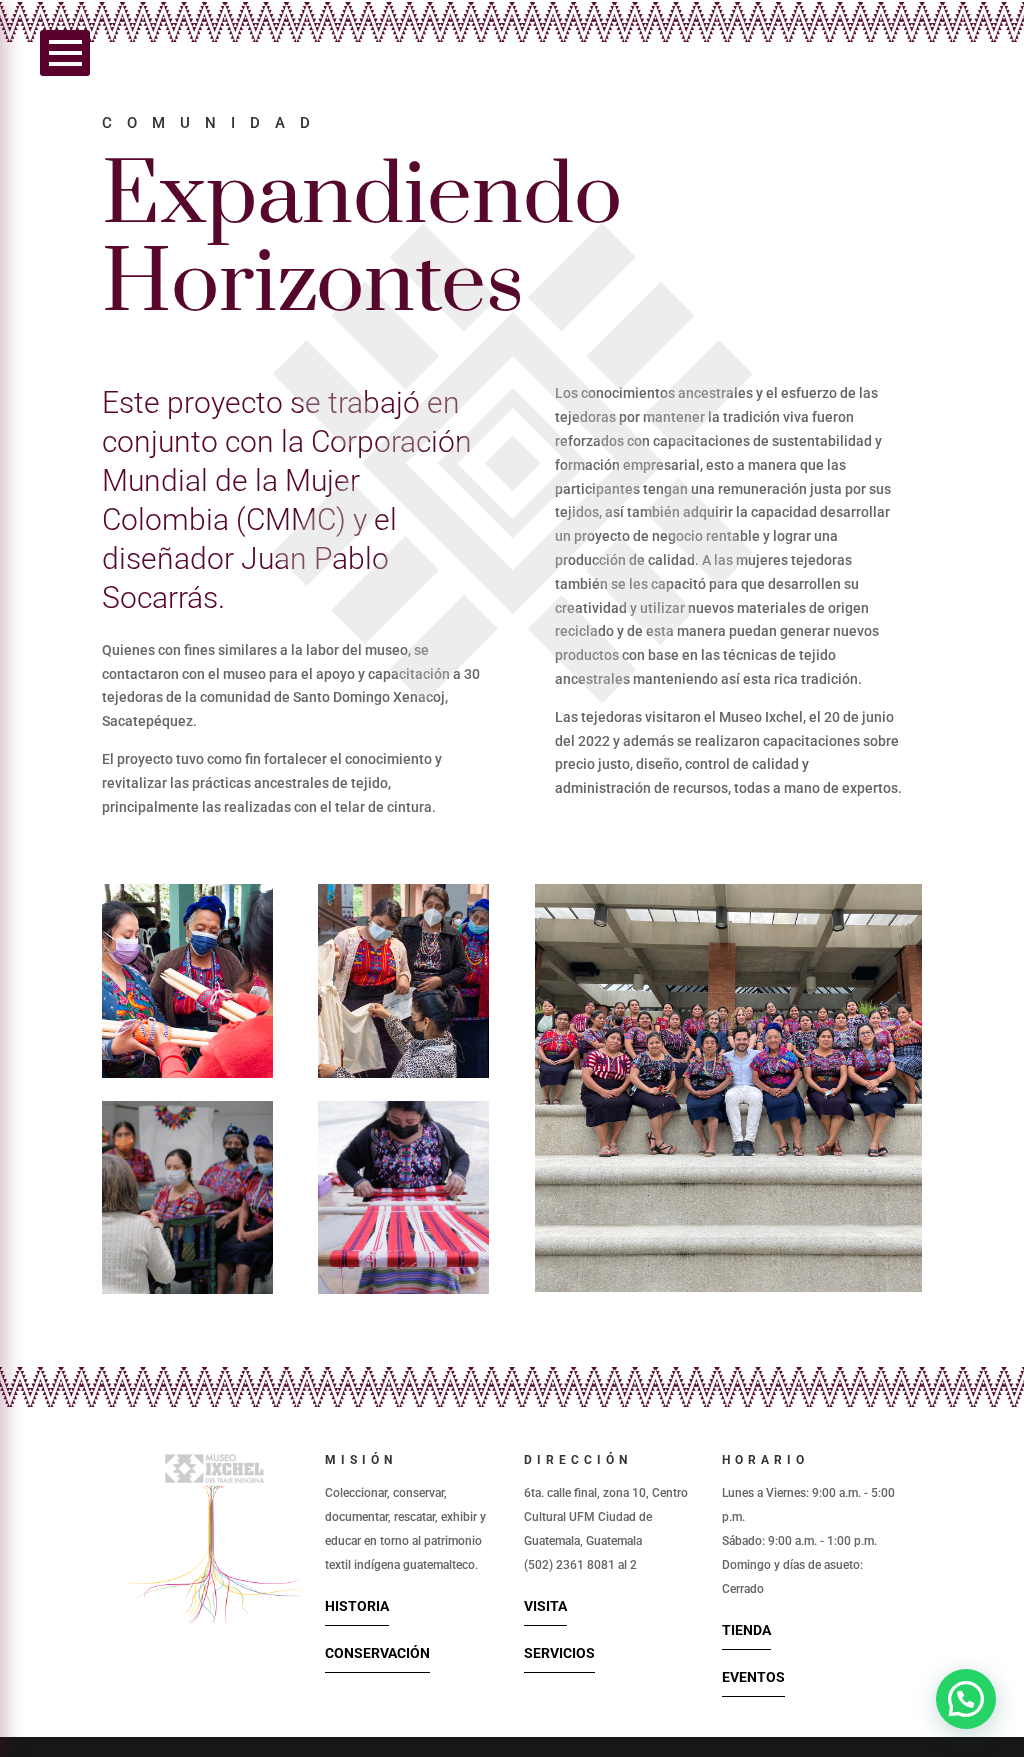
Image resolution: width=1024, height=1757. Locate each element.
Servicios (559, 1653)
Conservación (377, 1653)
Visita (545, 1606)
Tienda (746, 1630)
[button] (966, 1699)
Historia (357, 1606)
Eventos (753, 1677)
